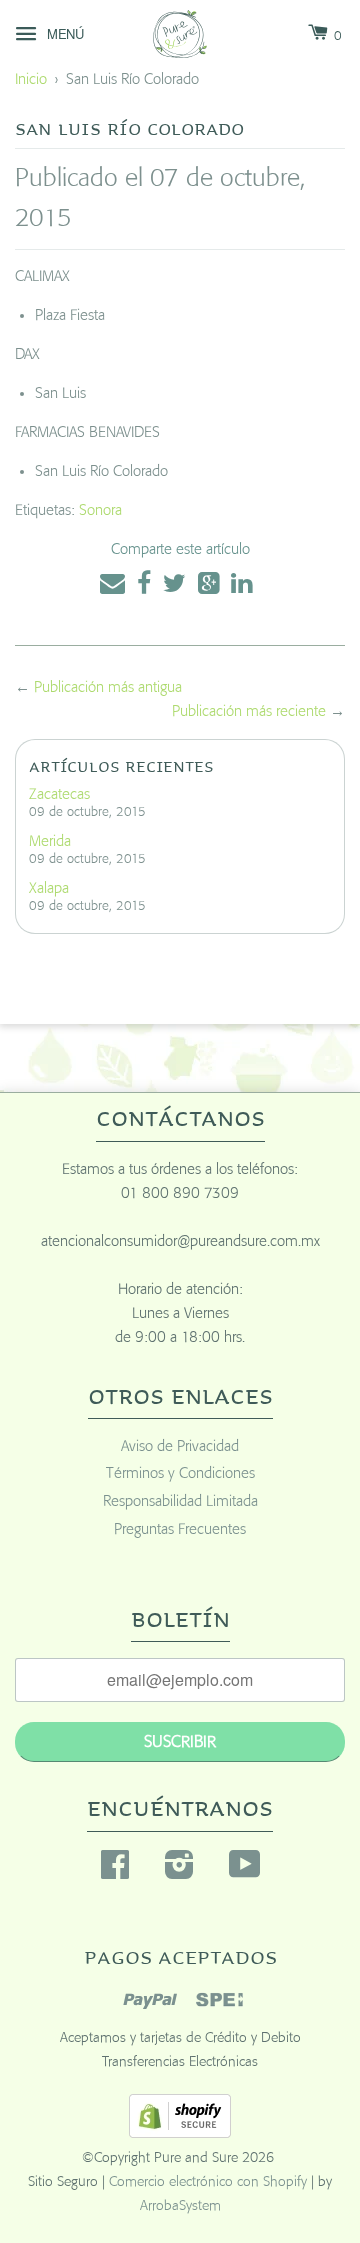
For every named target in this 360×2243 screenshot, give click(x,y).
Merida (50, 841)
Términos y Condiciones (180, 1473)
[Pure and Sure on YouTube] (245, 1871)
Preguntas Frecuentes (180, 1529)
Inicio (31, 79)
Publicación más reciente (249, 711)
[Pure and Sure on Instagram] (179, 1871)
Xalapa (49, 888)
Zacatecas (59, 794)
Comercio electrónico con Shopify (208, 2182)
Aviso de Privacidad (180, 1446)
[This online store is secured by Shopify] (180, 2133)
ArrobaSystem (180, 2206)
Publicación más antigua (108, 687)
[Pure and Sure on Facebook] (115, 1871)
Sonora (100, 510)
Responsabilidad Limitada (180, 1501)
